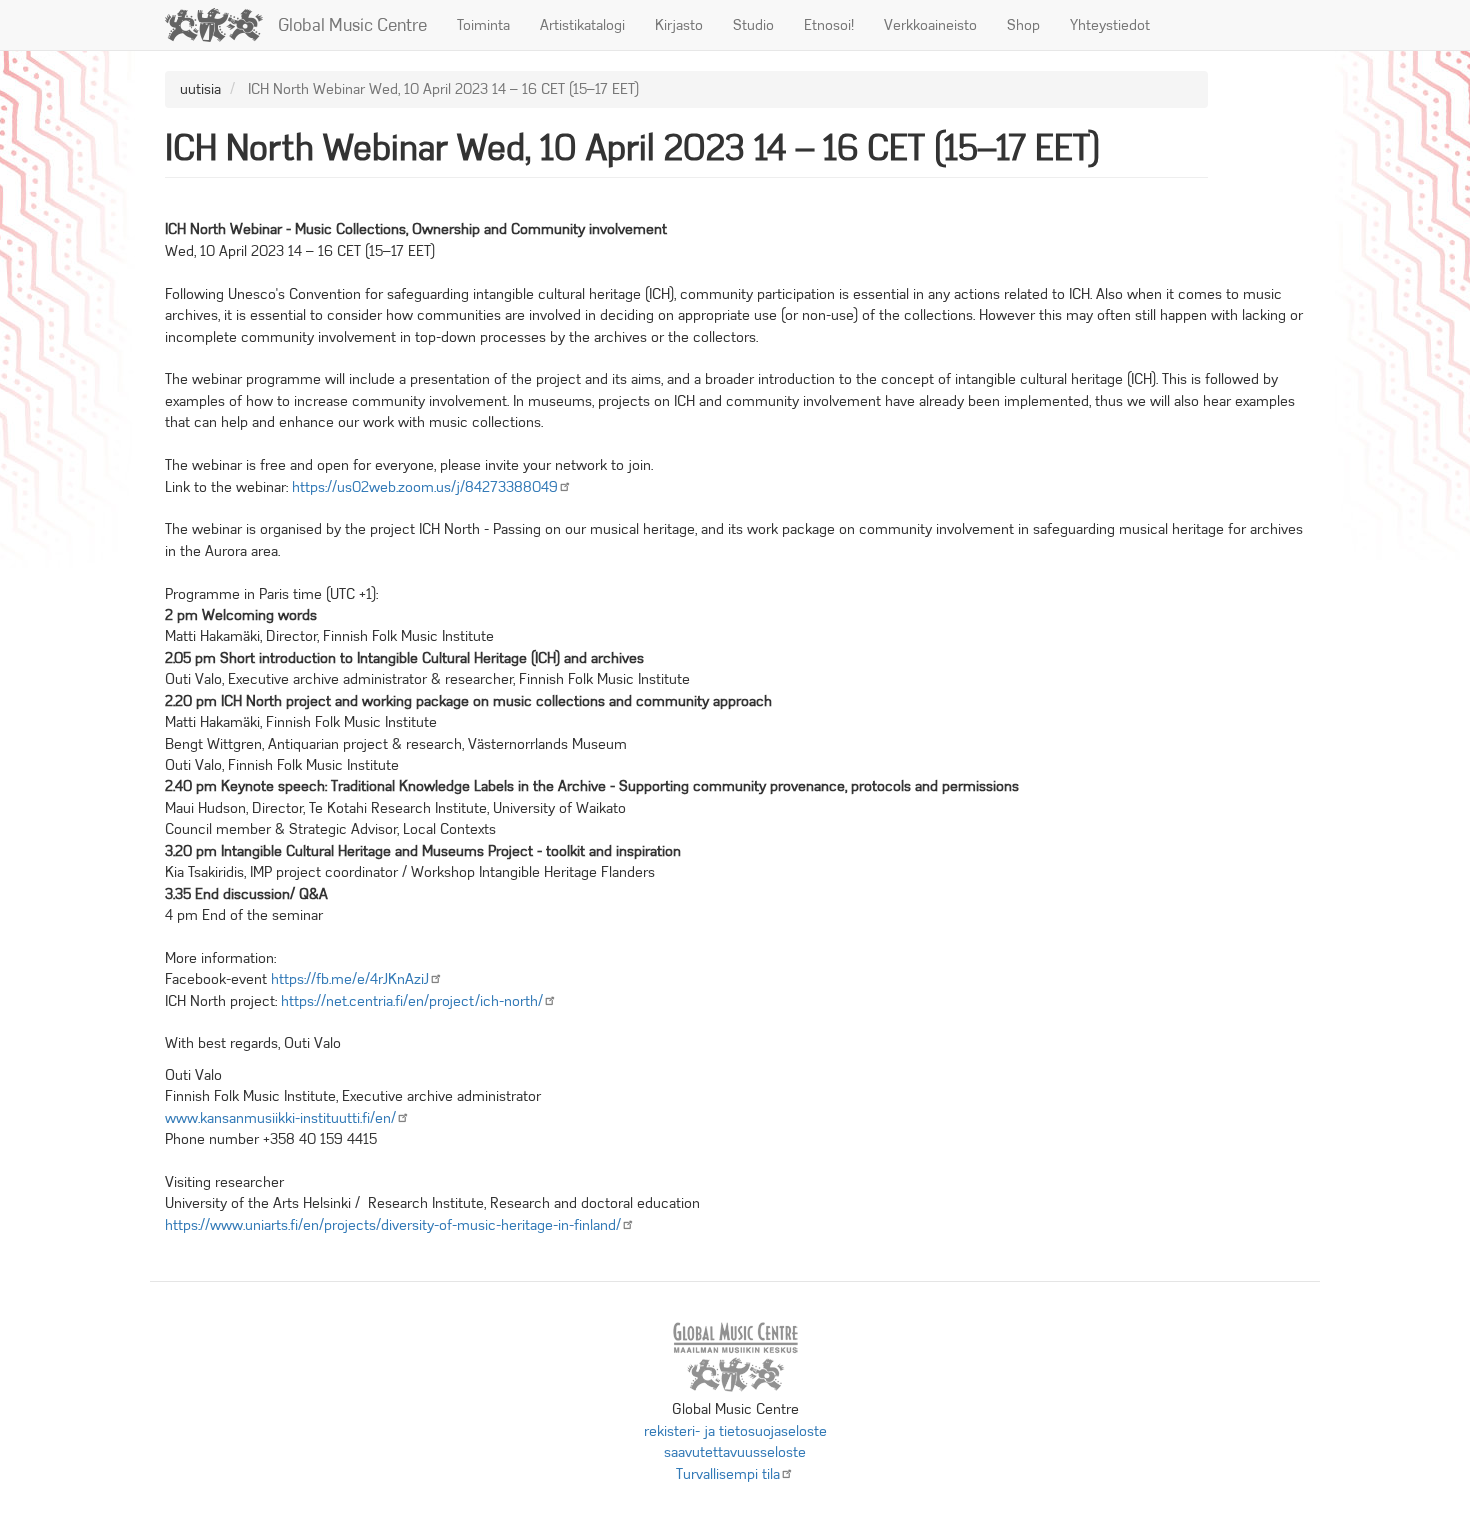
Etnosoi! (829, 25)
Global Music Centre (352, 25)
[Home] (221, 25)
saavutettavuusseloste (735, 1452)
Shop (1023, 25)
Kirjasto (679, 25)
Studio (753, 25)
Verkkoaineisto (930, 25)
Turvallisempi (728, 1474)
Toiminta (483, 25)
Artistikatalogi (582, 25)
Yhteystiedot (1110, 25)
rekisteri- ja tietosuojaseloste (735, 1431)
